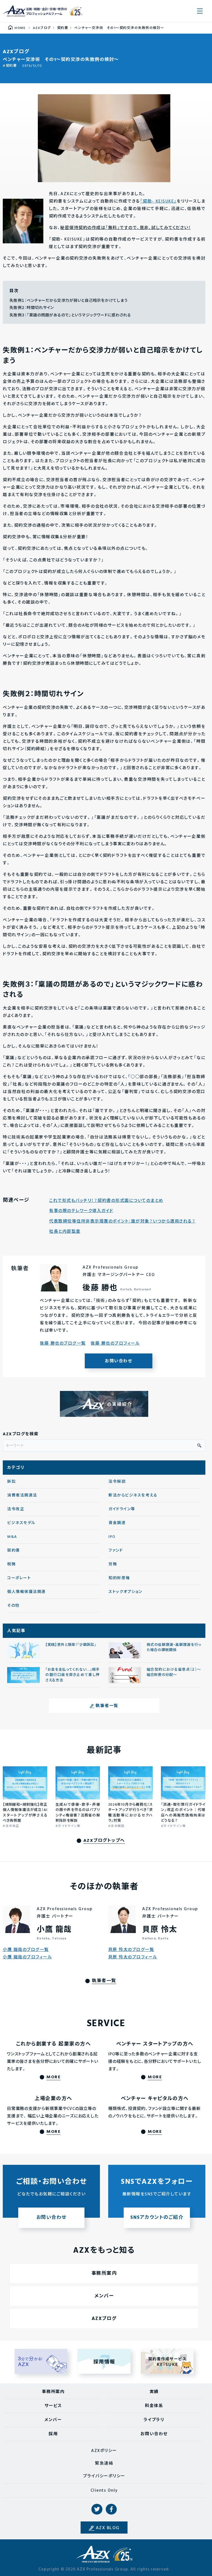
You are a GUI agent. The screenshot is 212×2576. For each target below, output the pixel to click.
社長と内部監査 (65, 1232)
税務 (11, 1564)
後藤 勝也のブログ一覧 (63, 1344)
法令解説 (117, 1482)
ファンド (116, 1551)
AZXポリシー (104, 2451)
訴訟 (11, 1482)
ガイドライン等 (122, 1509)
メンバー (104, 2296)
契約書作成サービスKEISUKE (167, 2361)
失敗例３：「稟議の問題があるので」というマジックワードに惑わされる (70, 315)
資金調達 (117, 1523)
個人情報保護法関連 (26, 1592)
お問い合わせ (118, 1361)
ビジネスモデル (21, 1523)
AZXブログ (104, 2319)
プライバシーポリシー (104, 2476)
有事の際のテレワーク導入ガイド (81, 1211)
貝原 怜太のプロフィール (133, 1957)
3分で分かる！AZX (41, 2361)
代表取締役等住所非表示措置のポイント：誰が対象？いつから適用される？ (122, 1222)
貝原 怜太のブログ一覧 (131, 1950)
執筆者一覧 (107, 1706)
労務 (113, 1564)
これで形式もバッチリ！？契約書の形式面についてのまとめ (106, 1201)
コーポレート (19, 1578)
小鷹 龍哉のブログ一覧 (26, 1950)
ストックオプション (125, 1592)
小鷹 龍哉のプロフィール (27, 1957)
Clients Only (104, 2491)
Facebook (111, 2509)
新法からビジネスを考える (133, 1496)
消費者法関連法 (22, 1496)
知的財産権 (119, 1578)
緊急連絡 (104, 2464)
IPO (112, 1537)
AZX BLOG (108, 2528)
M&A (12, 1537)
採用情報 (104, 2361)
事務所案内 (104, 2274)
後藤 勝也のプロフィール (115, 1344)
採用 (53, 2434)
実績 (154, 2392)
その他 (13, 1606)
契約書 (11, 66)
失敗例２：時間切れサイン (32, 308)
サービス (53, 2406)
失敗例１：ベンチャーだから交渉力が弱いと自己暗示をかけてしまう (68, 301)
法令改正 (16, 1509)
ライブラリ (154, 2420)
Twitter (97, 2509)
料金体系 (154, 2406)
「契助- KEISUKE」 (158, 201)
